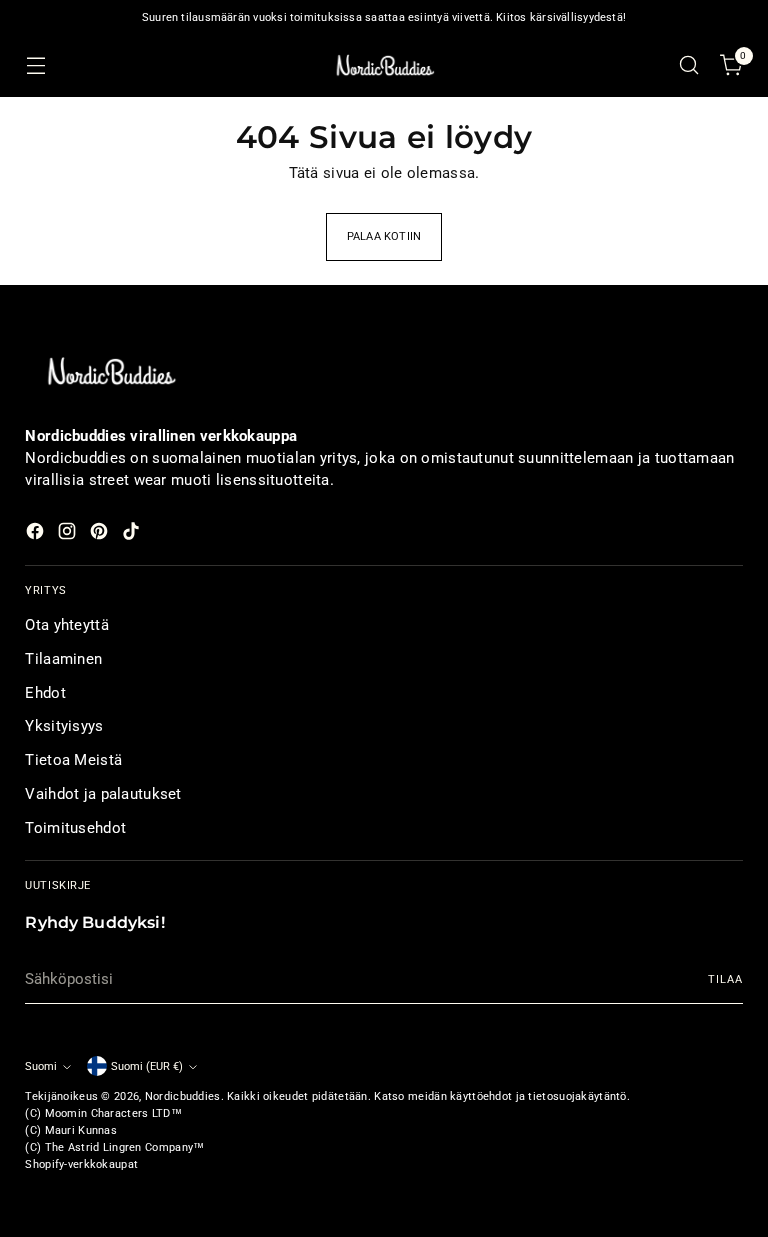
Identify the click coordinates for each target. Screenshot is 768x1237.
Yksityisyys (64, 726)
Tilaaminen (63, 659)
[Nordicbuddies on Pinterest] (101, 534)
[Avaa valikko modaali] (35, 65)
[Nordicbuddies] (384, 65)
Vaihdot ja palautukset (103, 794)
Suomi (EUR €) (147, 1066)
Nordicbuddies (183, 1096)
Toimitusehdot (75, 828)
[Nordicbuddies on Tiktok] (133, 534)
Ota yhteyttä (67, 625)
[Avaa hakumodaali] (689, 65)
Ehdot (45, 693)
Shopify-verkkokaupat (81, 1164)
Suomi (41, 1066)
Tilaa (725, 979)
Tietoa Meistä (73, 760)
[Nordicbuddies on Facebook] (37, 534)
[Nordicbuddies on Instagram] (69, 534)
